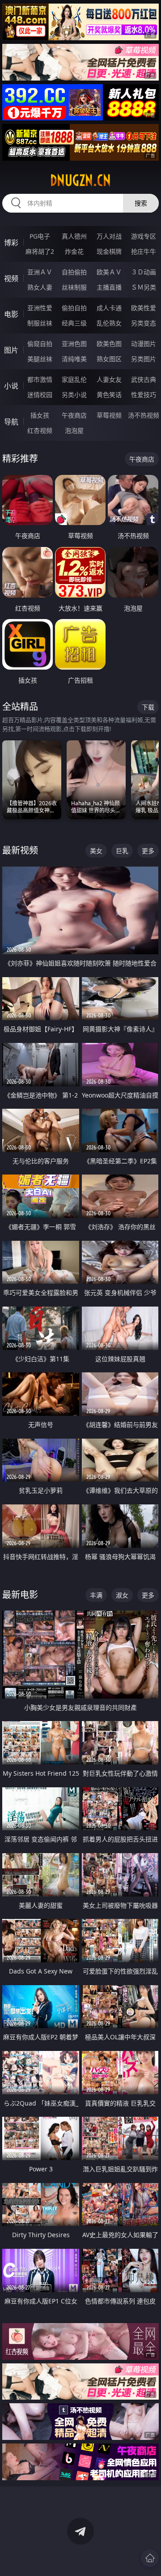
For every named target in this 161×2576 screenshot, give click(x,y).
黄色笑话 (109, 395)
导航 (11, 422)
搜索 (141, 203)
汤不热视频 (144, 415)
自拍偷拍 (74, 272)
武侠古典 (144, 379)
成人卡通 (109, 308)
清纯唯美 (74, 359)
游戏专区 (144, 236)
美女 (96, 851)
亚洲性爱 (40, 308)
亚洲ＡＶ (40, 272)
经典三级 (74, 323)
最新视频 (20, 850)
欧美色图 (109, 344)
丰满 (96, 1595)
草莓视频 (109, 415)
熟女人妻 (40, 287)
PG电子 (40, 236)
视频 (11, 278)
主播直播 (109, 287)
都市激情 (40, 379)
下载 (148, 707)
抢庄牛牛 (144, 251)
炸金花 (74, 251)
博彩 (11, 243)
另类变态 (144, 323)
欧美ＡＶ (109, 272)
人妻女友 (109, 379)
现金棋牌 (109, 251)
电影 (11, 314)
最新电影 (20, 1595)
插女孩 (40, 415)
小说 (11, 386)
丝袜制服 (74, 287)
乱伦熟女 (109, 323)
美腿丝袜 (40, 359)
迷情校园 (40, 395)
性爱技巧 (144, 395)
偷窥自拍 (40, 344)
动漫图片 (144, 344)
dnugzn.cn (80, 180)
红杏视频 (40, 430)
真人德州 (74, 236)
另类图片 (144, 359)
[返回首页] (150, 2558)
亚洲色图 (74, 344)
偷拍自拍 (74, 308)
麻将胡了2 (40, 251)
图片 (11, 350)
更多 (148, 851)
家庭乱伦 (74, 379)
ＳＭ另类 (144, 287)
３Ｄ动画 (144, 272)
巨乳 (122, 851)
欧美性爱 (144, 308)
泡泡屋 (74, 430)
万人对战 (109, 236)
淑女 (122, 1595)
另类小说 (74, 395)
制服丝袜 (40, 323)
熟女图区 (109, 359)
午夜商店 (74, 415)
